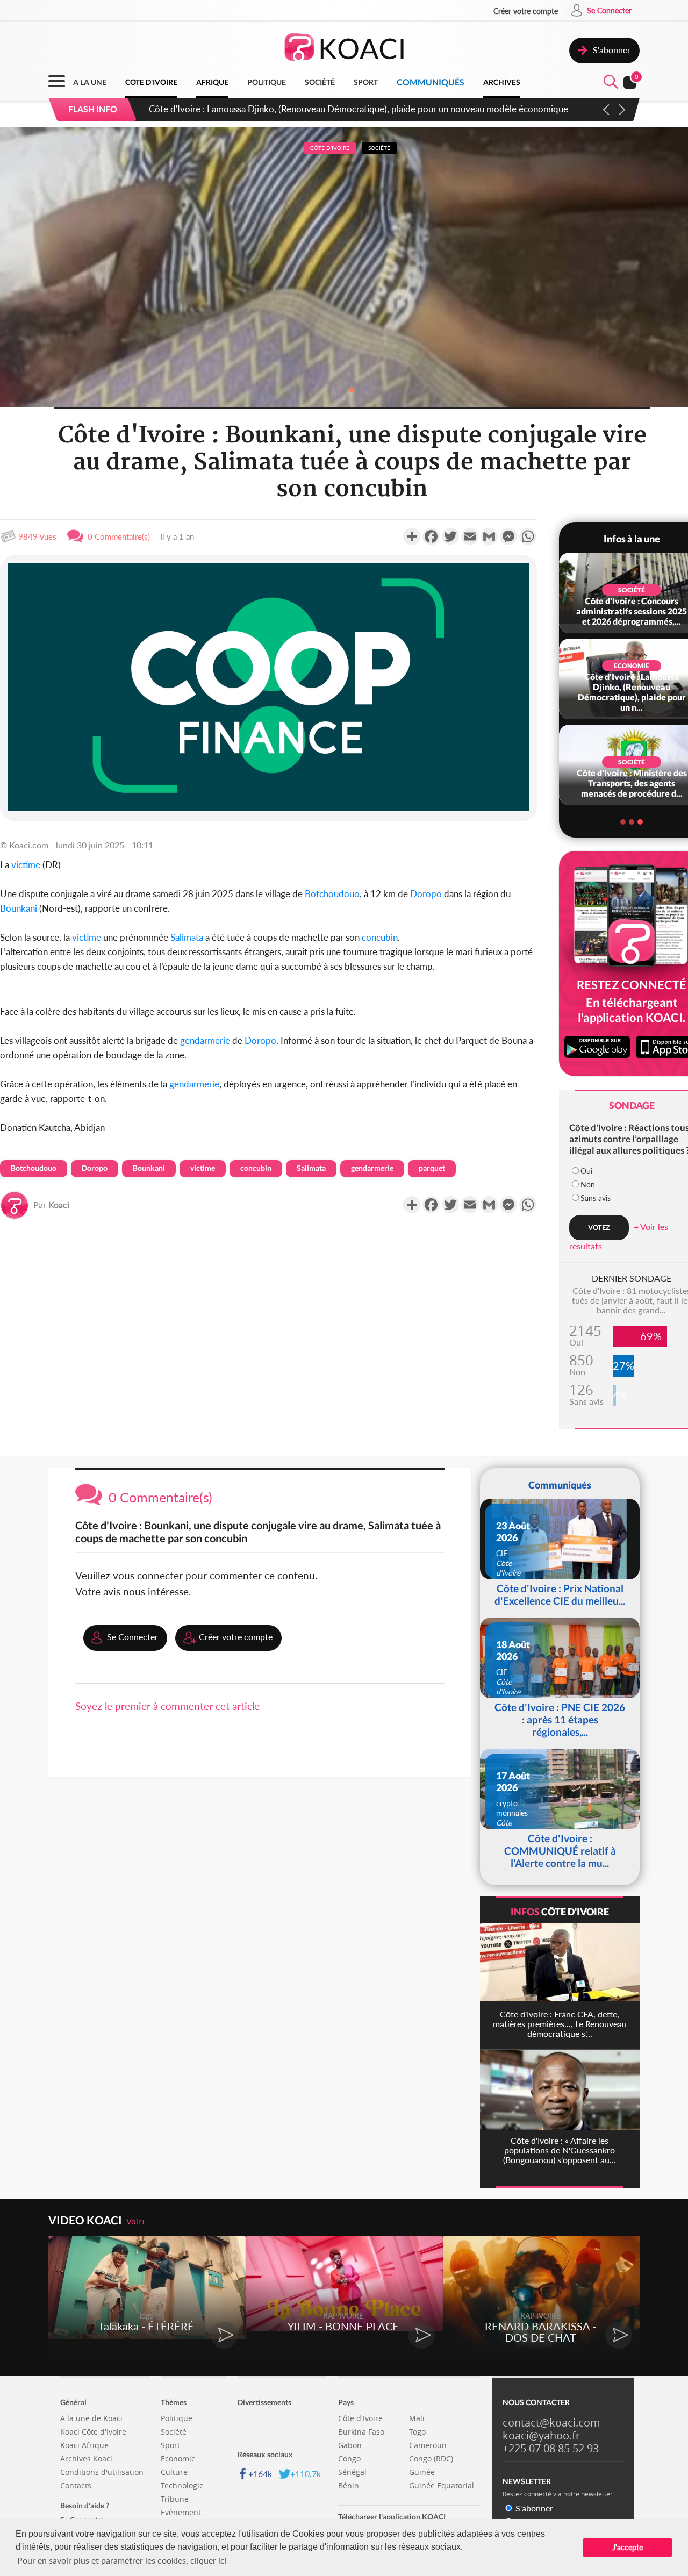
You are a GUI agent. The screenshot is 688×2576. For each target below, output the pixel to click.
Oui (586, 1171)
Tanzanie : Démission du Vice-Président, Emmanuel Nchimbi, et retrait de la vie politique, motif (335, 109)
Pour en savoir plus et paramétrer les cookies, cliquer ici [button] (122, 2560)
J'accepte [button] (628, 2547)
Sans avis (596, 1198)
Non (588, 1185)
